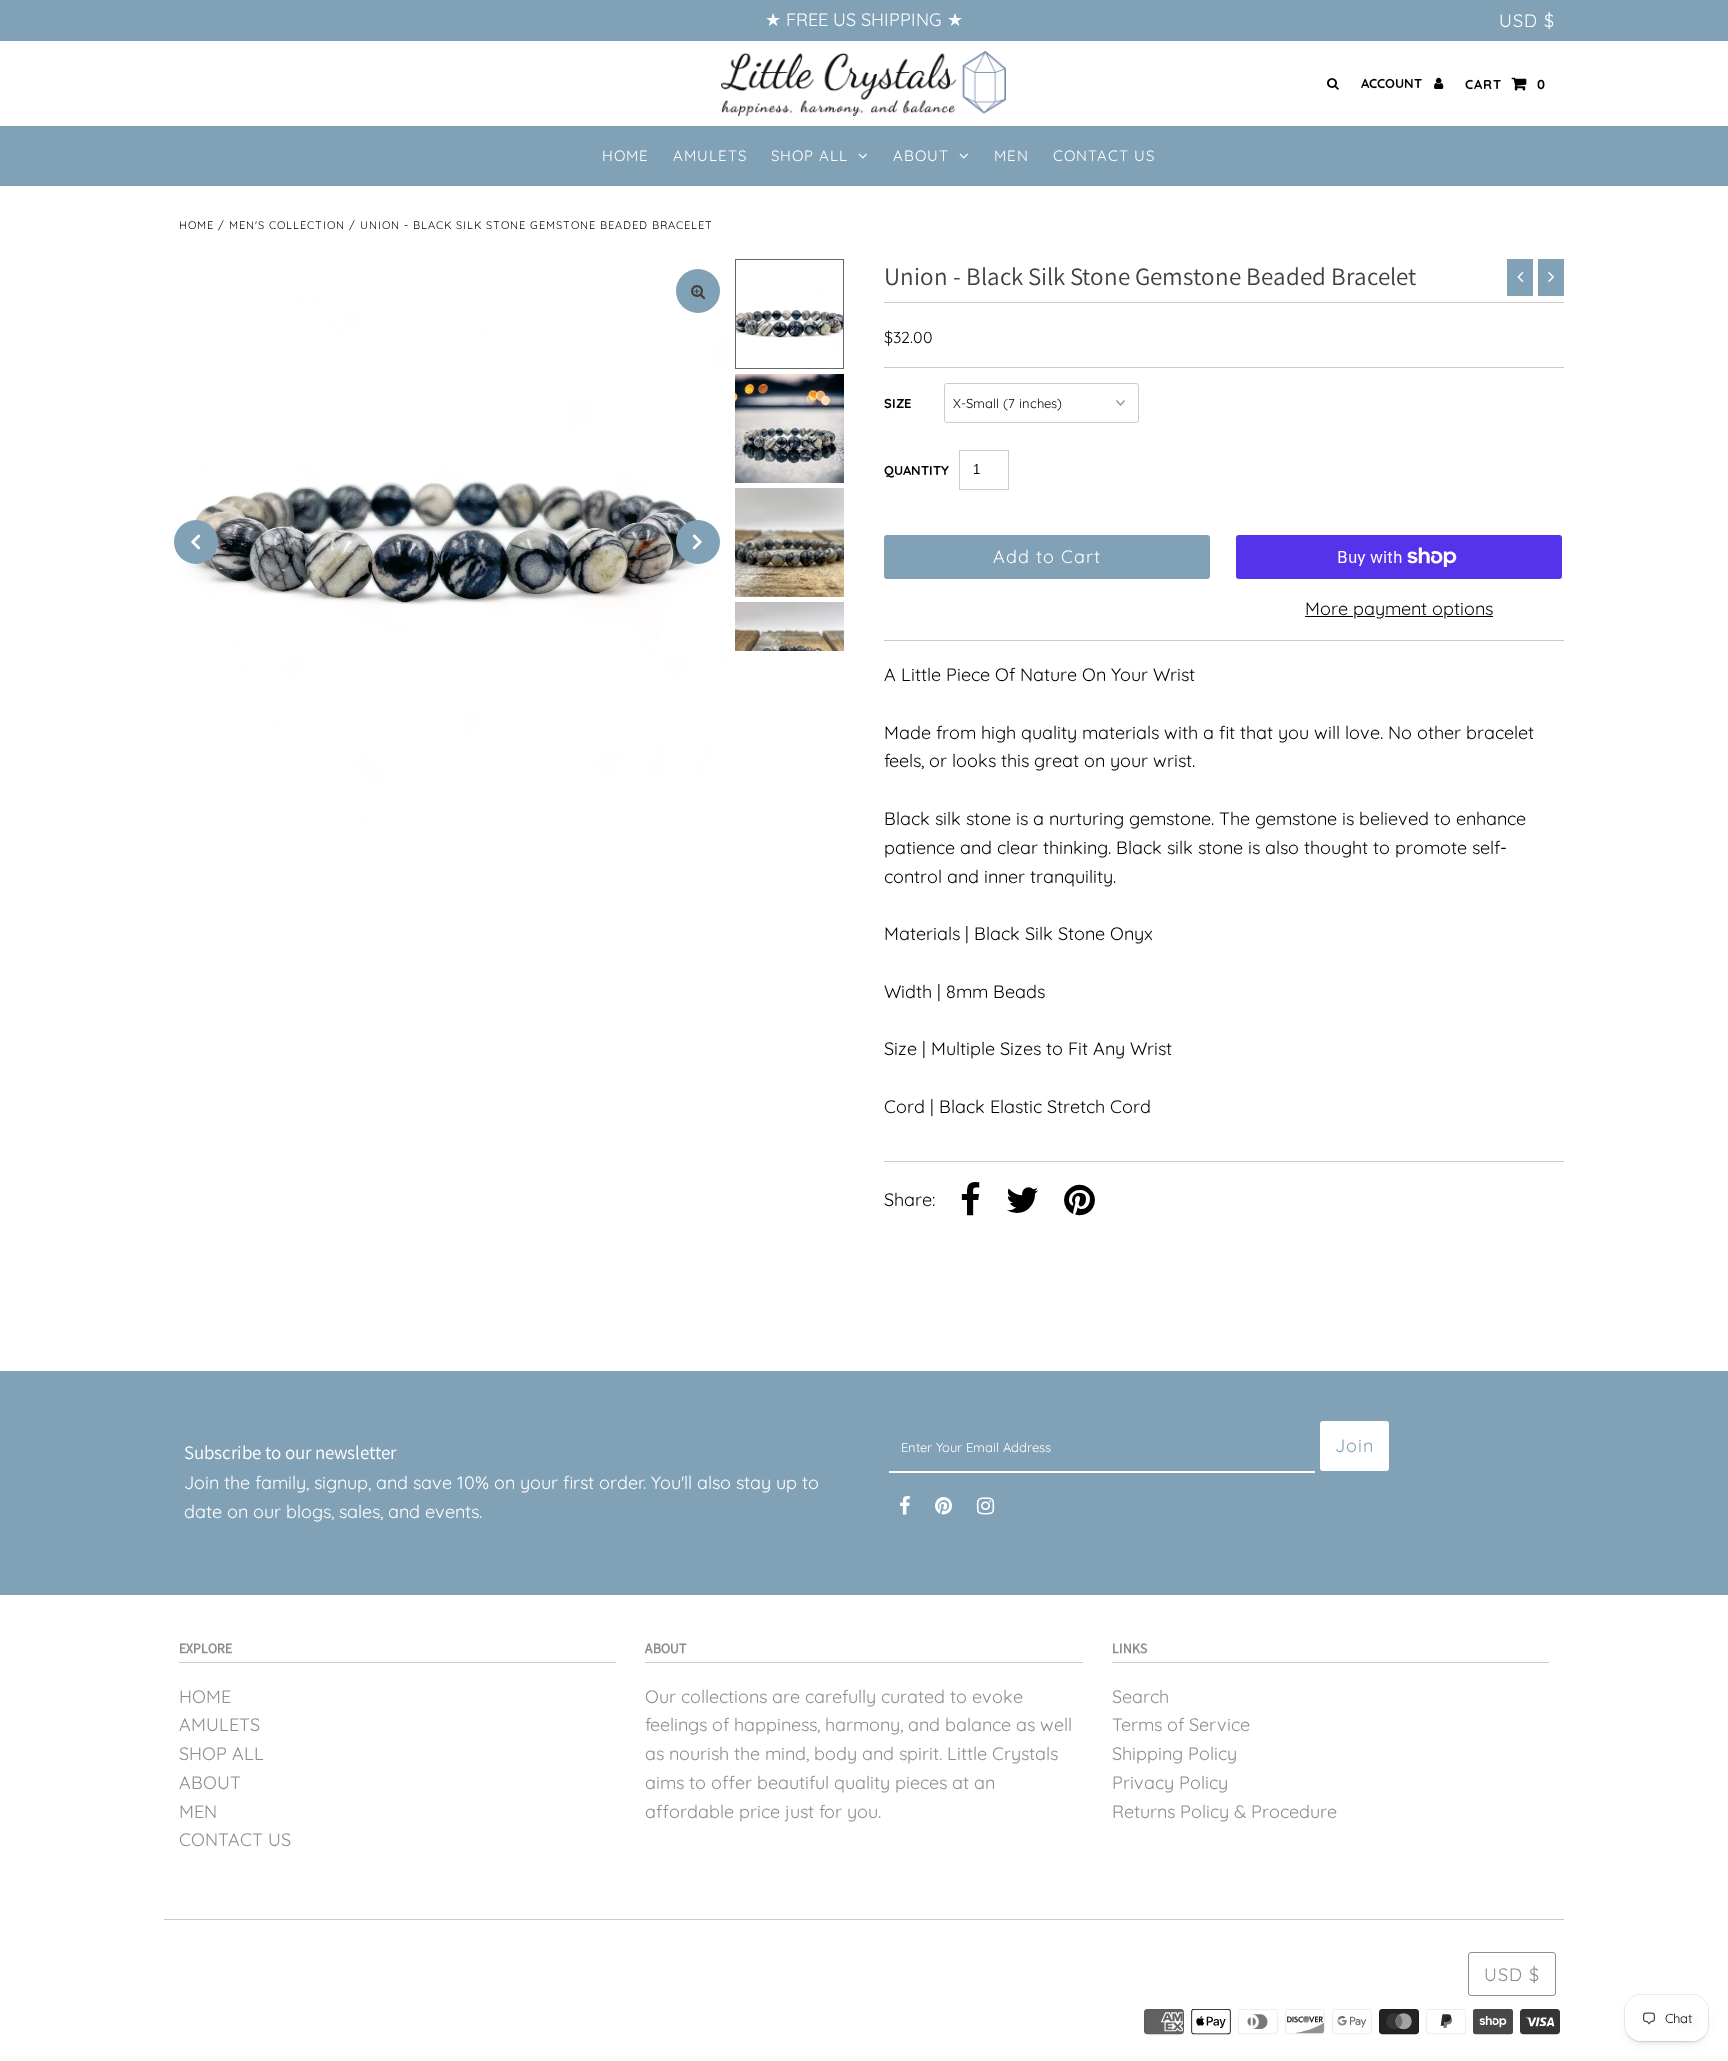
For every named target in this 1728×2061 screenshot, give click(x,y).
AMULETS (219, 1724)
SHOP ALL (809, 155)
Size (897, 403)
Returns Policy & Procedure (1224, 1811)
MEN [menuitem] (1011, 155)
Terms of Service (1181, 1724)
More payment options (1399, 608)
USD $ (1527, 20)
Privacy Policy (1170, 1782)
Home (196, 225)
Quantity (916, 470)
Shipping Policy (1174, 1753)
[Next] (698, 542)
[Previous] (196, 542)
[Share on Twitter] (1022, 1202)
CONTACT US (235, 1839)
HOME (205, 1696)
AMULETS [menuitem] (710, 155)
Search (1140, 1696)
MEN (198, 1811)
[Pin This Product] (1079, 1202)
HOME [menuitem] (625, 155)
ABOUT (921, 155)
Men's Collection (287, 225)
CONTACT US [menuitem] (1104, 155)
